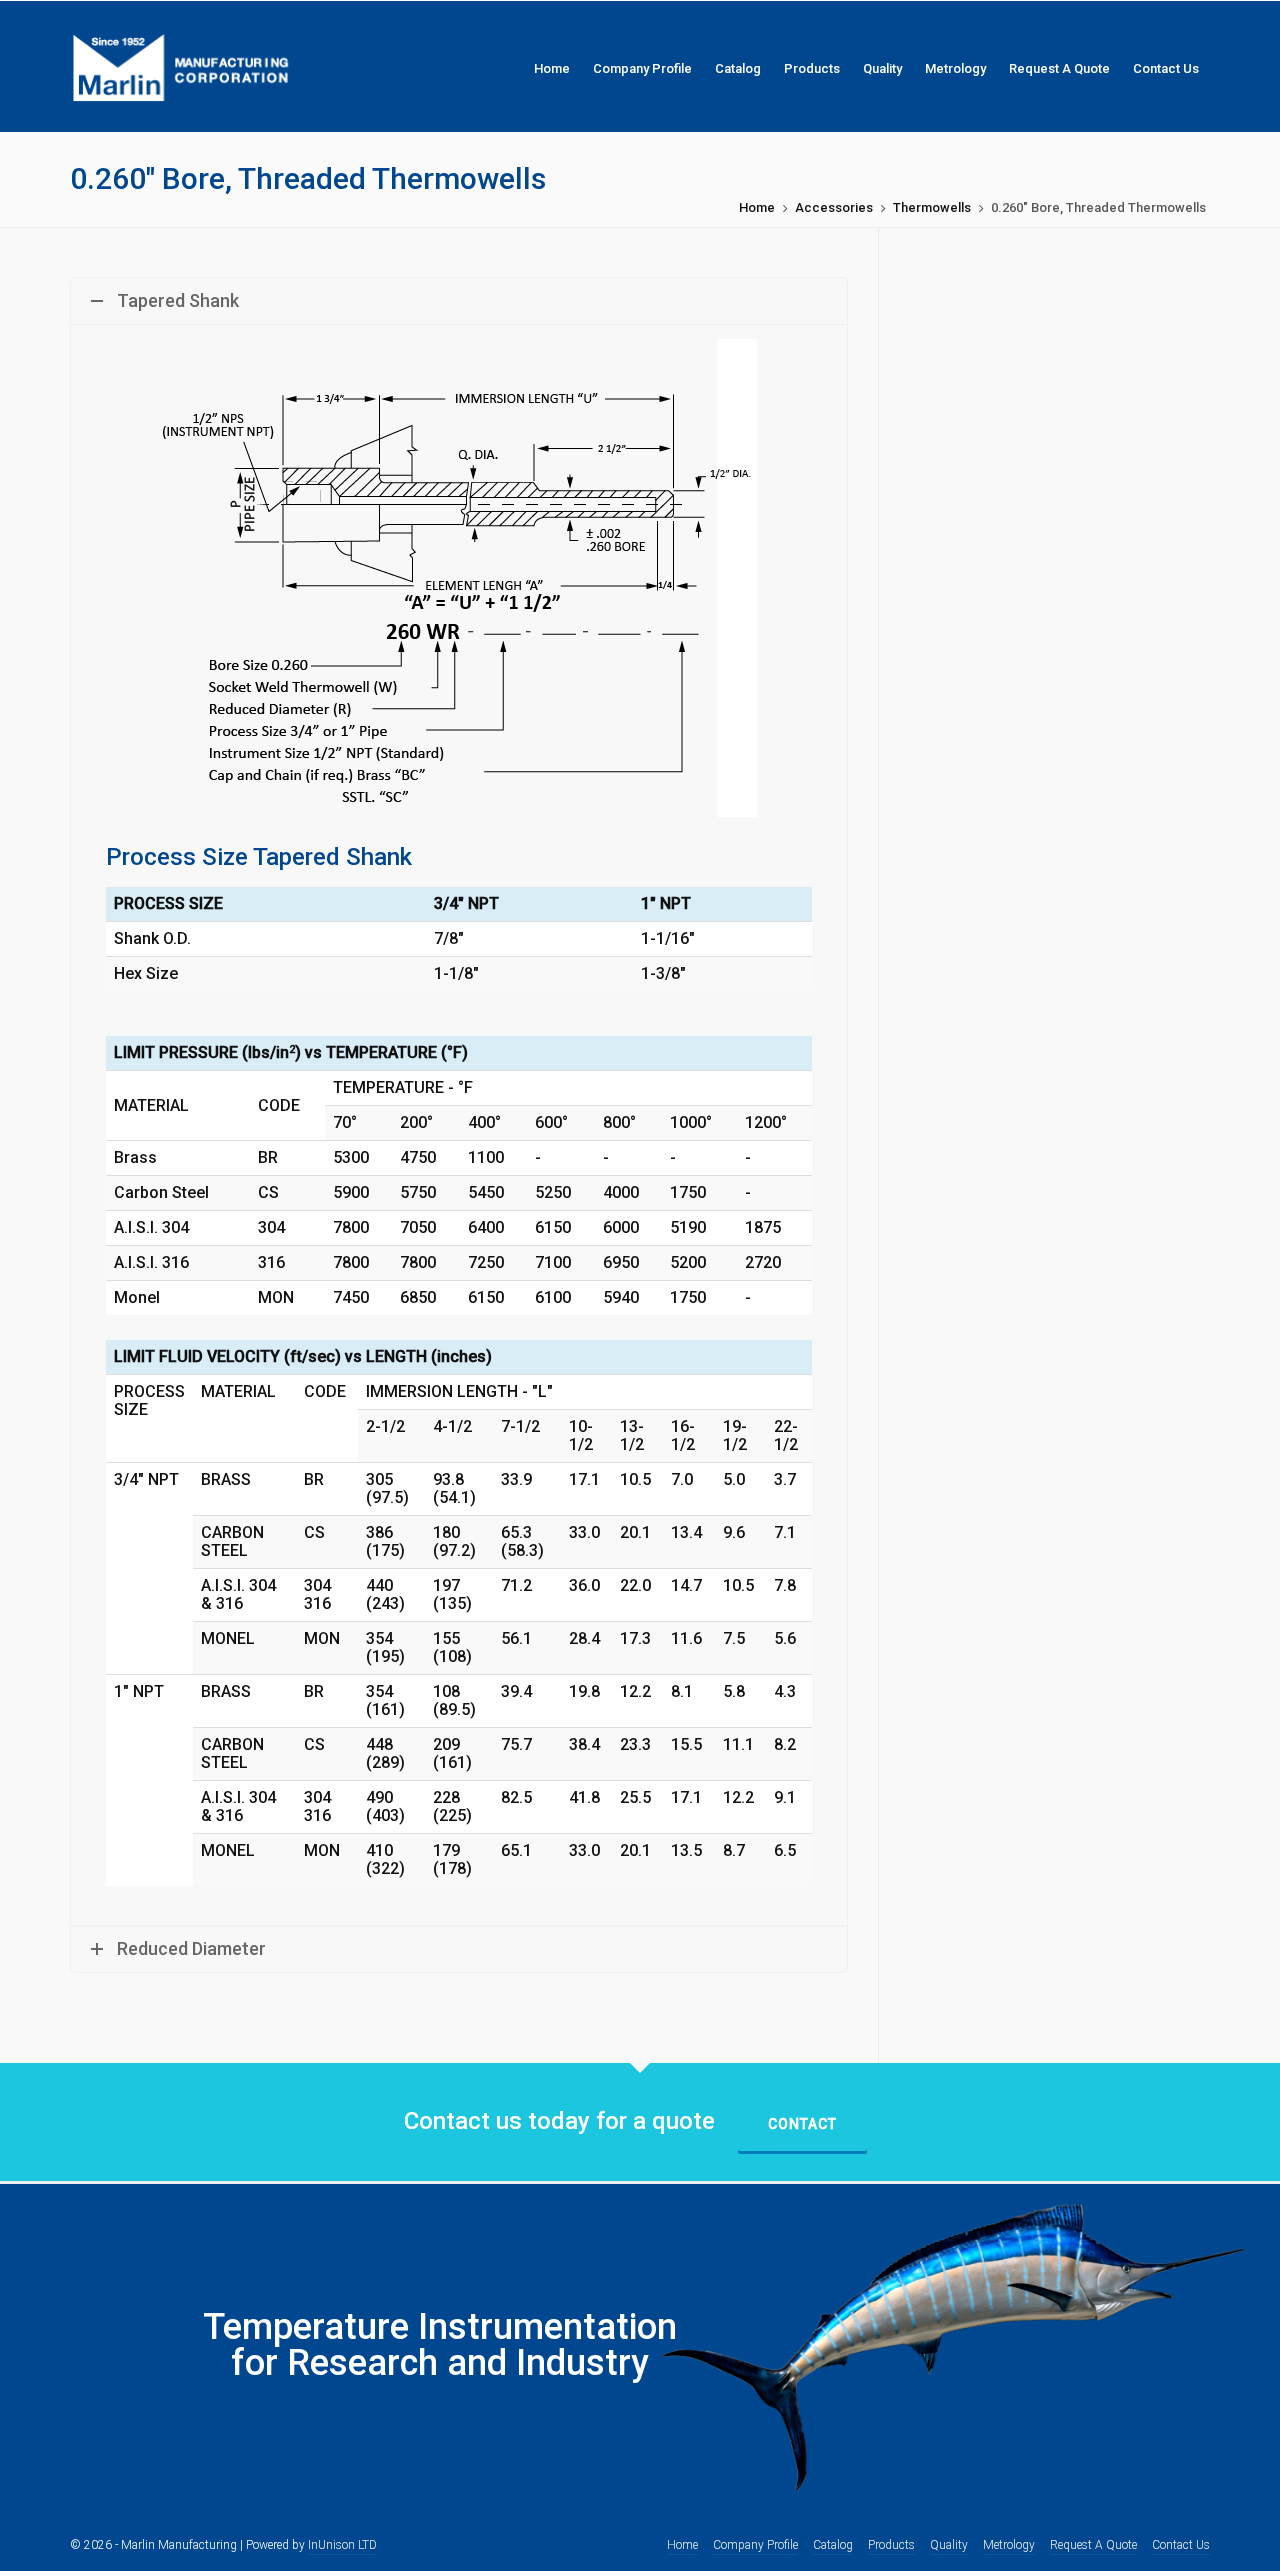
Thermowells (932, 207)
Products (891, 2545)
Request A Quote (1093, 2545)
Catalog (833, 2545)
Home (757, 207)
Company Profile (755, 2545)
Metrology (1009, 2545)
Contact (802, 2124)
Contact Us (1181, 2545)
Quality (949, 2545)
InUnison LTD (342, 2545)
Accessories (834, 207)
